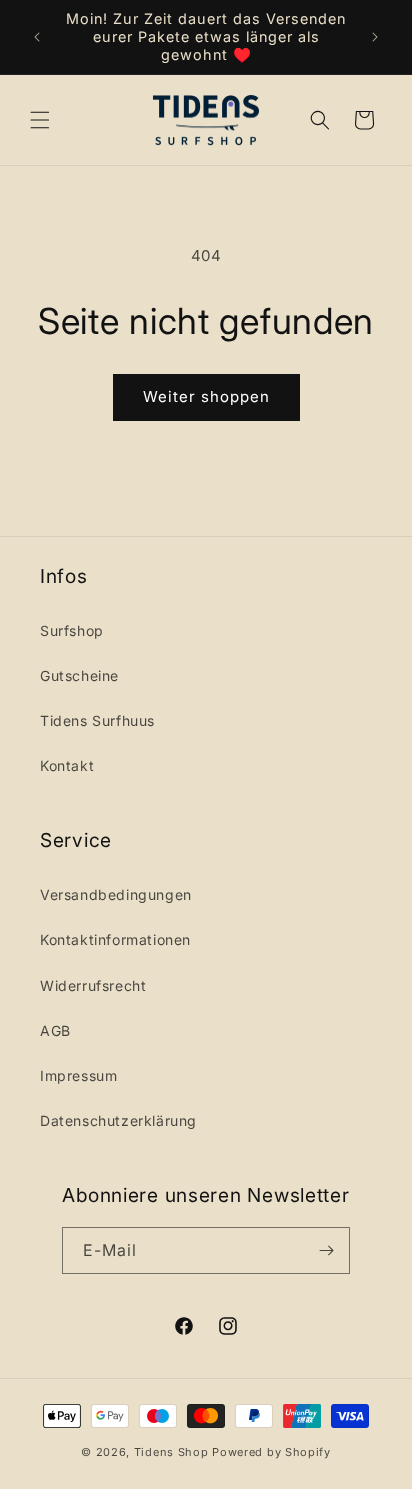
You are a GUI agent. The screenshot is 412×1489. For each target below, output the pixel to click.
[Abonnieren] (327, 1250)
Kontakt (67, 765)
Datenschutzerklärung (118, 1120)
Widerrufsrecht (93, 985)
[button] (40, 120)
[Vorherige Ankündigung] (37, 37)
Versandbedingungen (116, 894)
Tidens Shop (171, 1452)
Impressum (78, 1075)
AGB (55, 1030)
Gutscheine (79, 675)
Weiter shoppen (206, 396)
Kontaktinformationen (115, 939)
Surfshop (72, 630)
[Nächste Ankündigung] (375, 37)
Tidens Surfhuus (97, 720)
